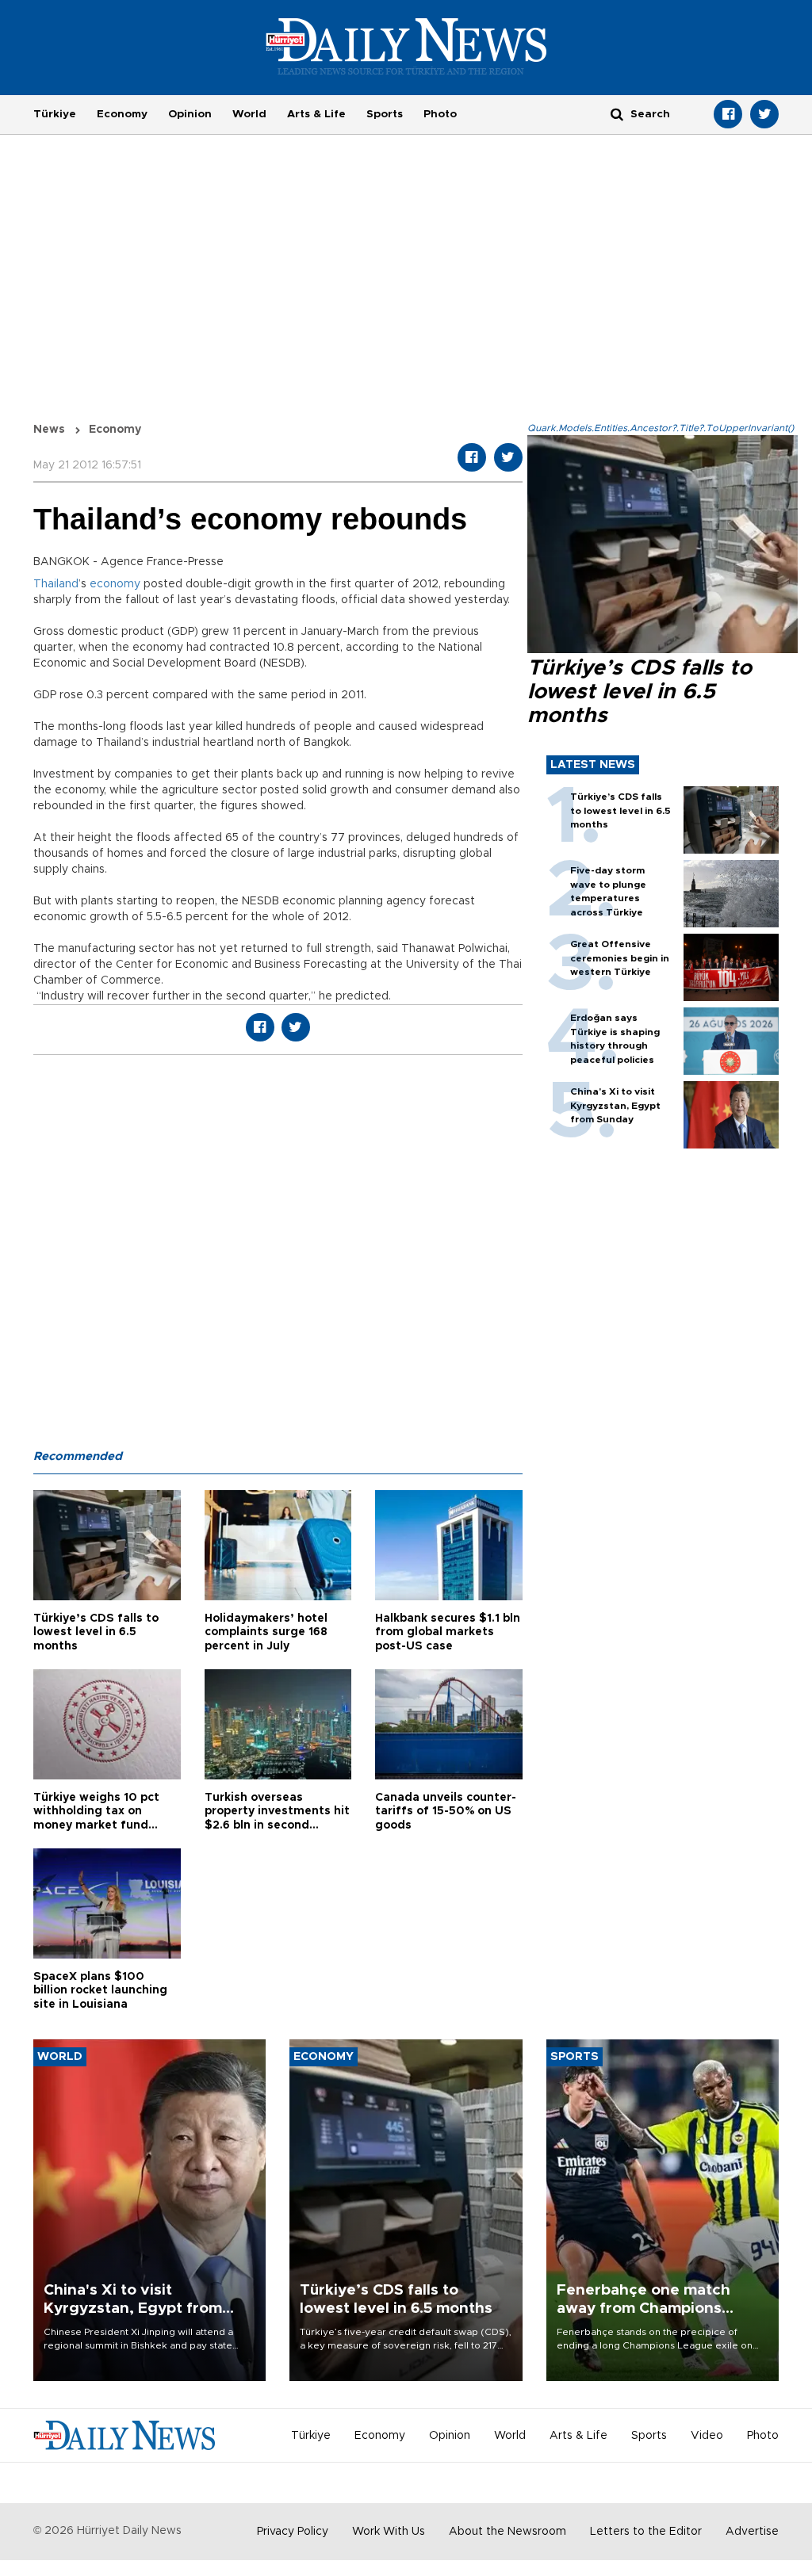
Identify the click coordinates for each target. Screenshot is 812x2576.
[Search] (617, 114)
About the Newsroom (507, 2532)
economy (115, 584)
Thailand (56, 584)
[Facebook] (728, 114)
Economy (122, 114)
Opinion (190, 114)
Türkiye (55, 114)
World (249, 114)
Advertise (752, 2532)
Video (707, 2436)
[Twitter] (764, 114)
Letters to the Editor (646, 2532)
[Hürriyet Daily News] (406, 46)
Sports (385, 114)
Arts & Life (316, 114)
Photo (440, 114)
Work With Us (389, 2532)
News (49, 430)
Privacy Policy (293, 2532)
